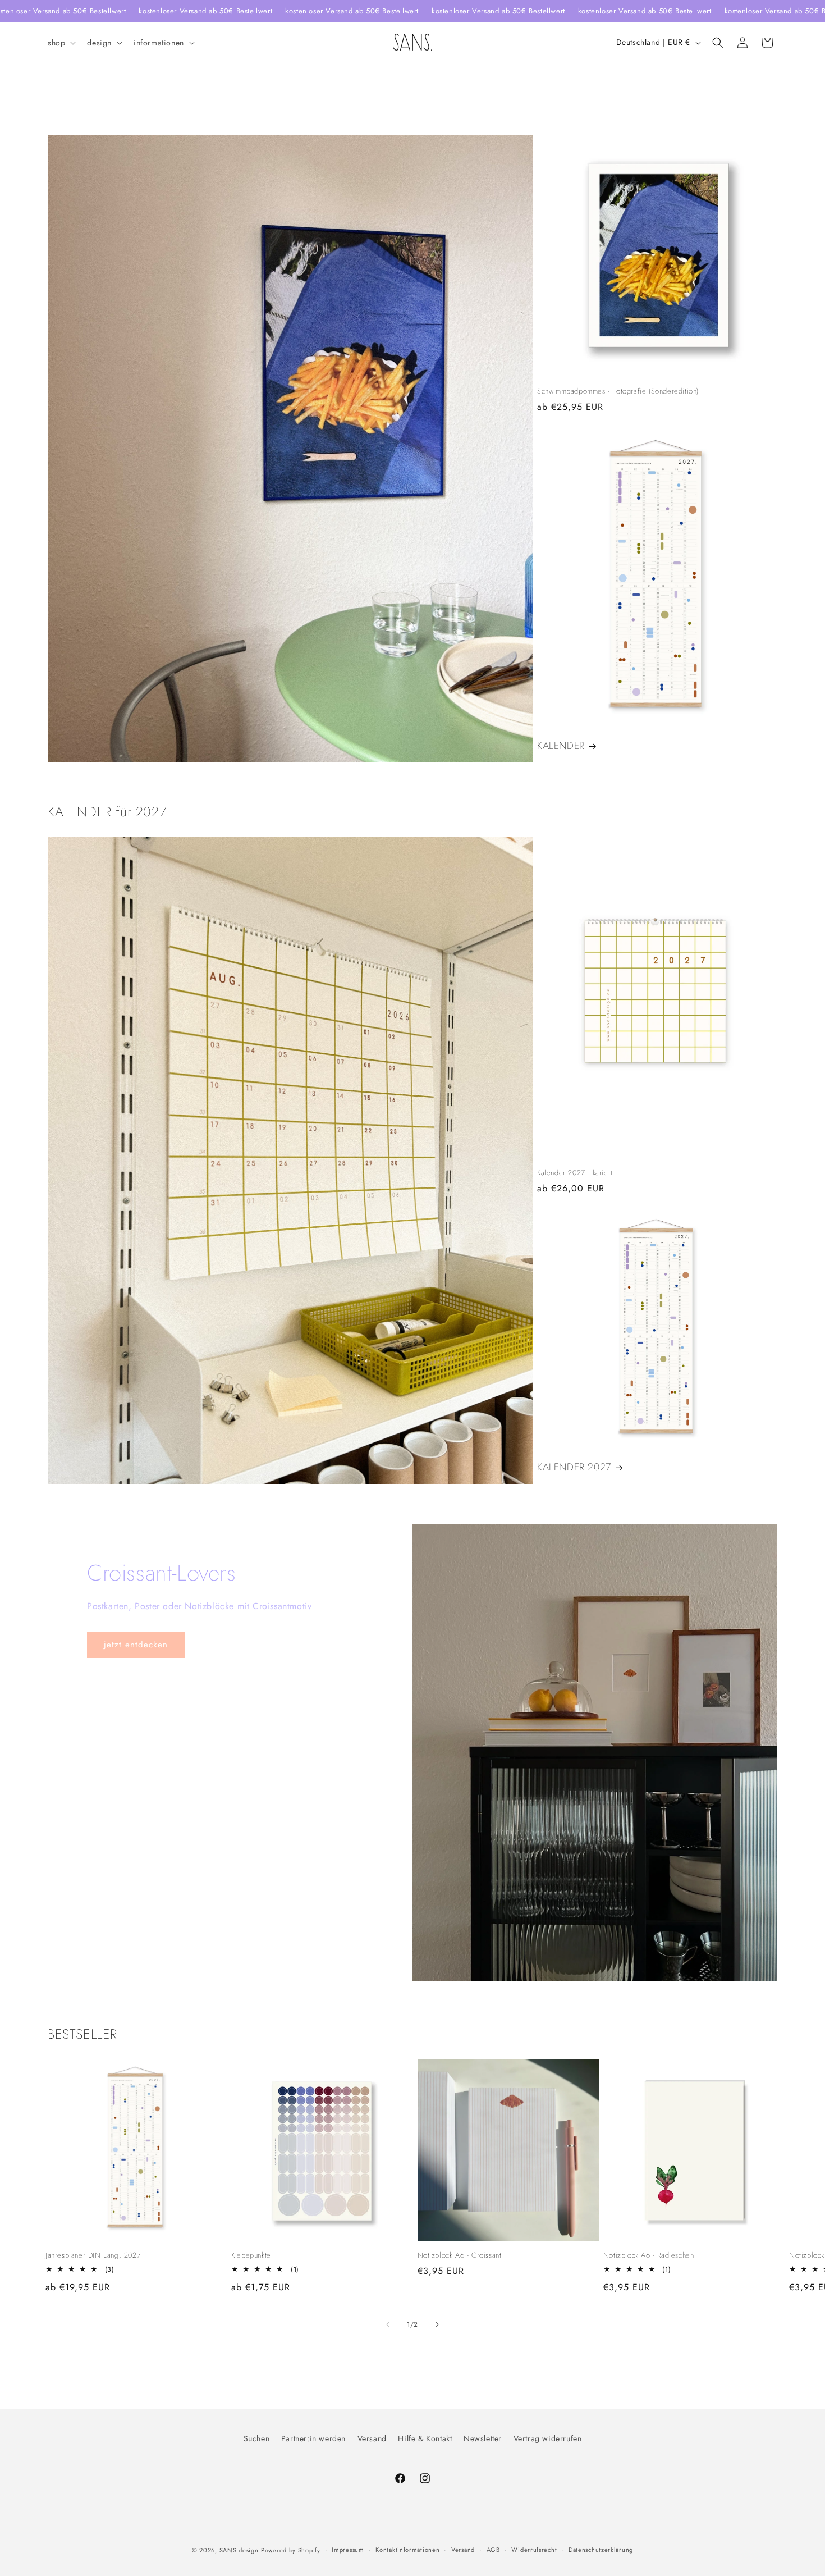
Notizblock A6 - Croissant (460, 2256)
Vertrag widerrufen (548, 2438)
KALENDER (561, 746)
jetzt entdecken (136, 1645)
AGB (493, 2550)
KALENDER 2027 (574, 1467)
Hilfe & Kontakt (425, 2438)
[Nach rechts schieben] (437, 2324)
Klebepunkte (251, 2256)
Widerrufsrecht (534, 2550)
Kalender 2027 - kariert (575, 1173)
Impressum (348, 2550)
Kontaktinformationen (407, 2550)
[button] (61, 43)
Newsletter (483, 2438)
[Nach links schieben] (388, 2324)
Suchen (257, 2438)
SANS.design (239, 2550)
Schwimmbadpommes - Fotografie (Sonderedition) (618, 392)
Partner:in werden (313, 2438)
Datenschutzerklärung (601, 2550)
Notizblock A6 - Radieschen (649, 2256)
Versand (372, 2438)
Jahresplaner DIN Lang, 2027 (93, 2256)
